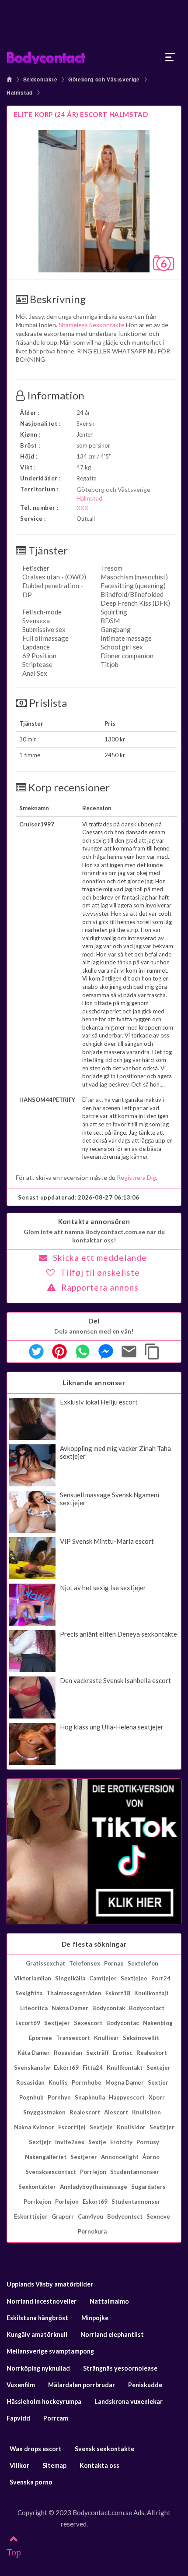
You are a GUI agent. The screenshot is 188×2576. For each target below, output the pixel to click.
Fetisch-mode (42, 612)
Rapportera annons (100, 1287)
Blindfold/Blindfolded (132, 594)
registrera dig (136, 1177)
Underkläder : (40, 478)
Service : (33, 519)
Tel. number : (39, 508)
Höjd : (29, 456)
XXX (82, 508)
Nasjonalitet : (40, 423)
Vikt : (28, 467)
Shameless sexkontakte (92, 325)
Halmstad (20, 92)
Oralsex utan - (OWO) (54, 577)
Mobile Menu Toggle (171, 57)
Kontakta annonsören (94, 1221)
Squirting (114, 612)
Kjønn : (30, 434)
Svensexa (36, 621)
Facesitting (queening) (133, 586)
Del (94, 1321)
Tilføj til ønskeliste (100, 1272)
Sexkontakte (40, 79)
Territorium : (39, 489)
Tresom (111, 568)
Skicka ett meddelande (100, 1258)
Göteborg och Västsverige (104, 79)
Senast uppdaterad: (79, 1197)
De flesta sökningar (94, 1944)
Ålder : (30, 413)
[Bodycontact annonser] (94, 57)
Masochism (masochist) (134, 577)
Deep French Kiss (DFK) (135, 603)
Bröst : (30, 445)
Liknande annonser (94, 1383)
